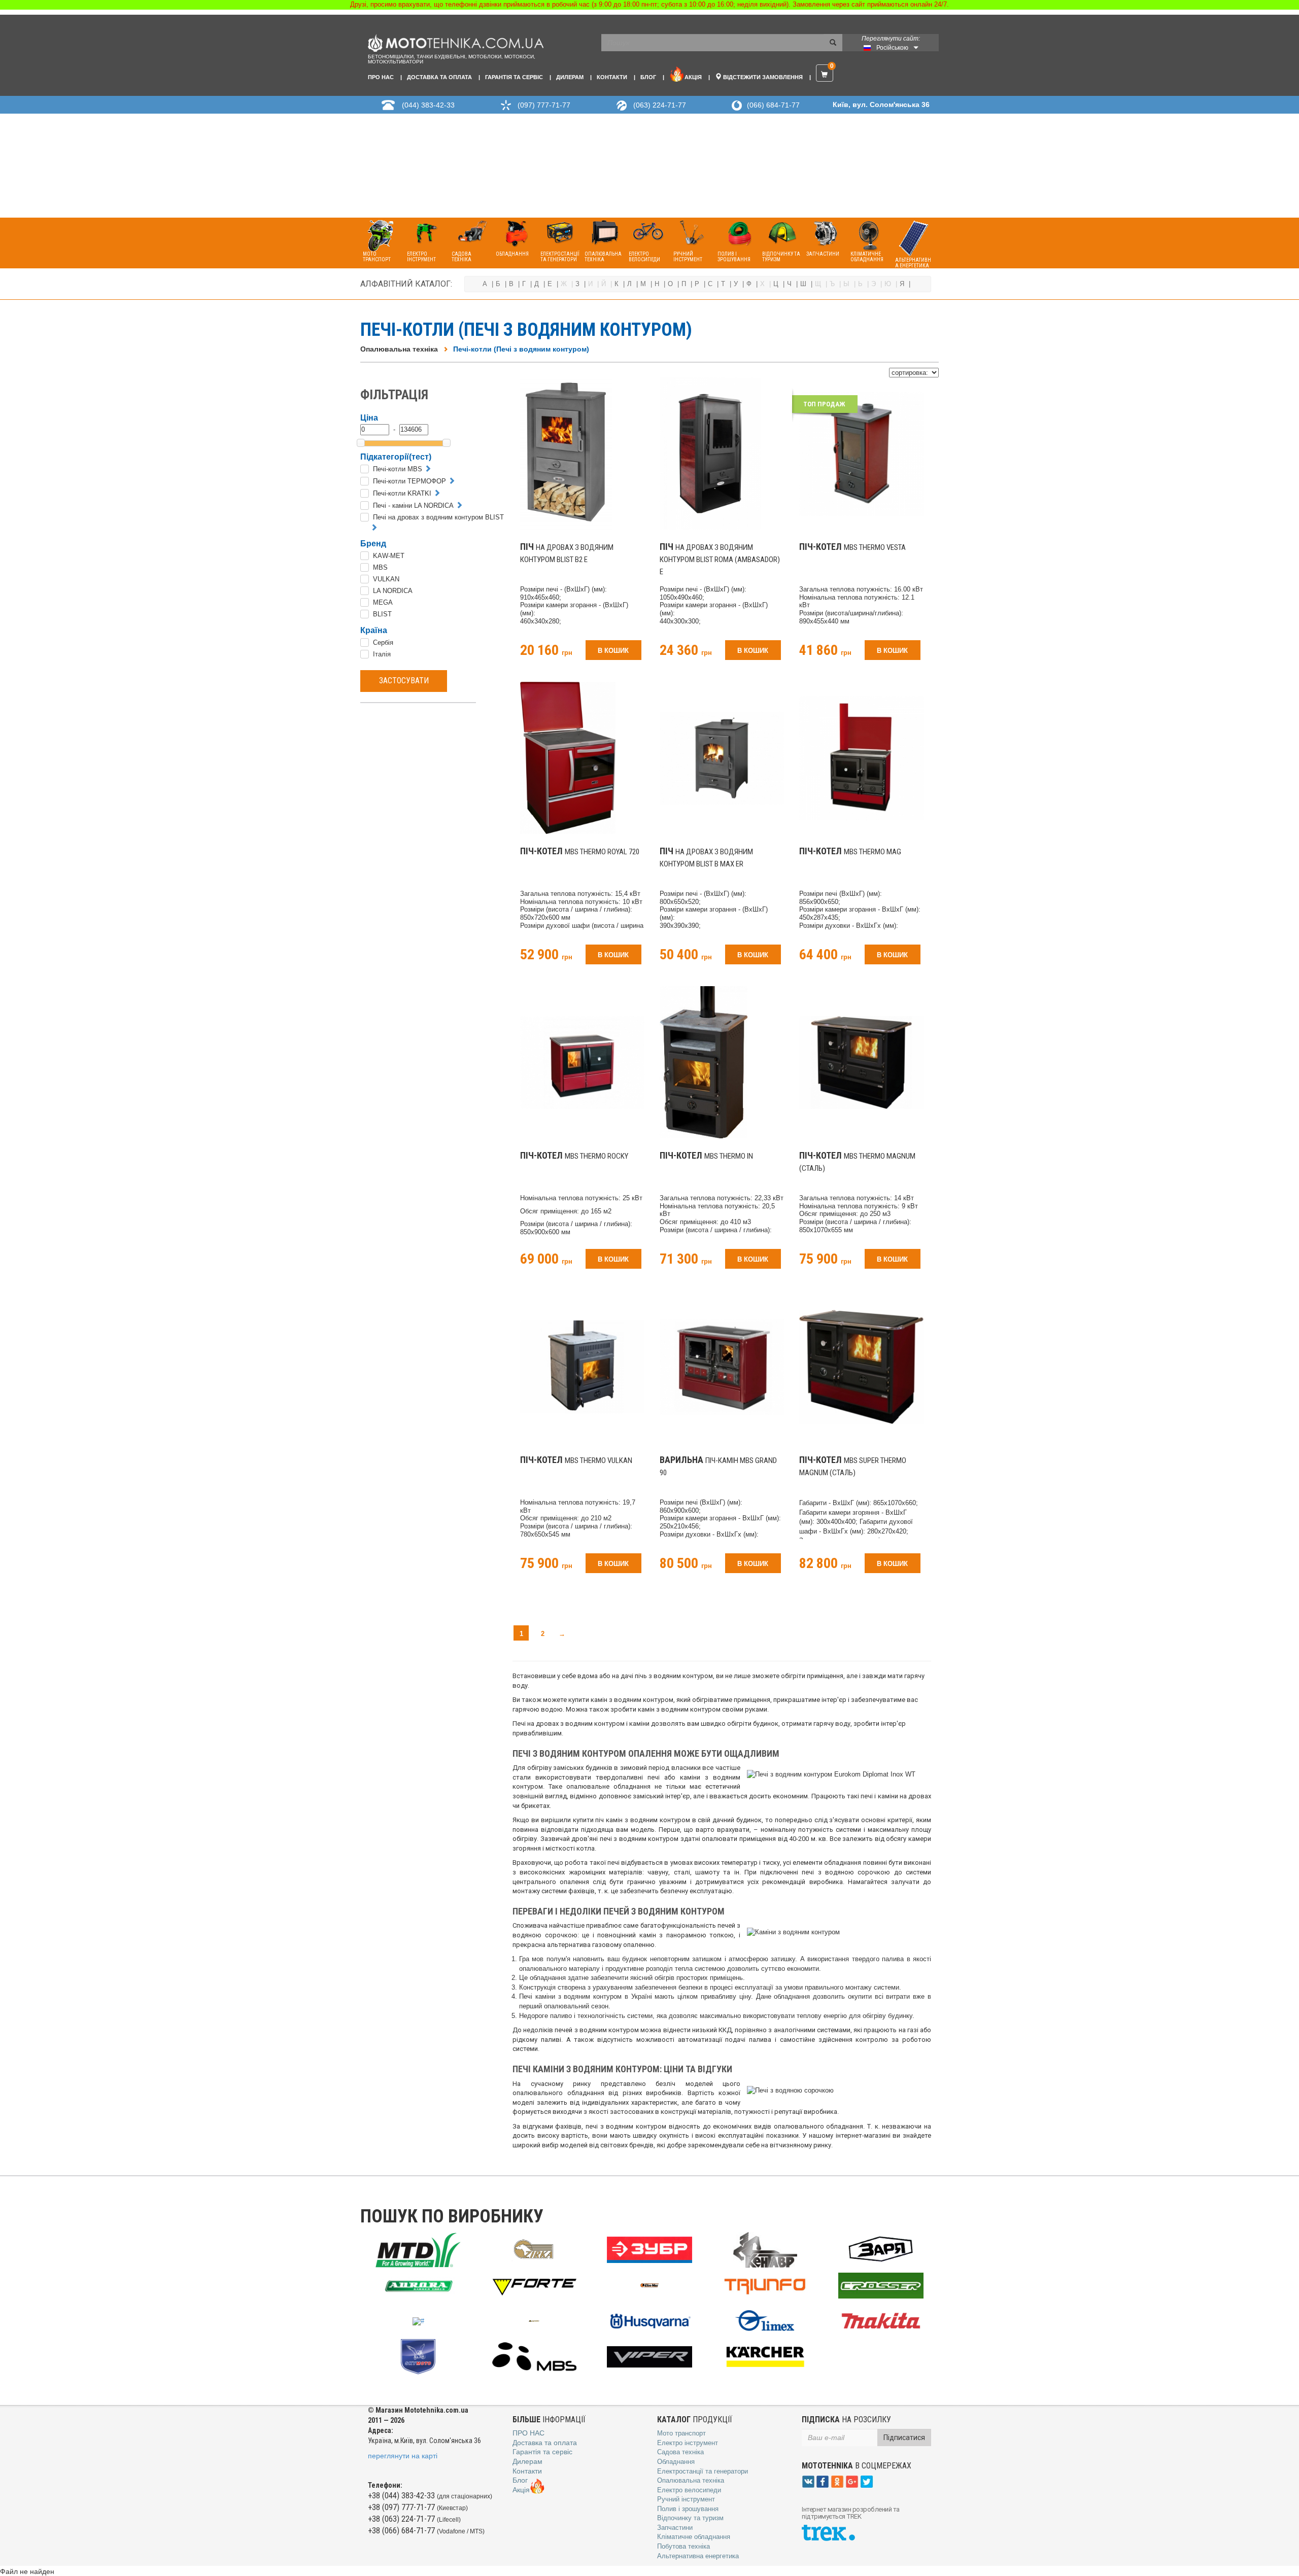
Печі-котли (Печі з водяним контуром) (521, 349)
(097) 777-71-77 (544, 105)
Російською (892, 48)
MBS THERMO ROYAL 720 (580, 852)
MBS (380, 567)
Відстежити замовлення (762, 77)
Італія (382, 654)
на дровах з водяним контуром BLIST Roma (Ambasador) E (720, 560)
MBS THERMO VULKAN (576, 1460)
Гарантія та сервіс (514, 77)
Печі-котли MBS (398, 469)
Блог (648, 77)
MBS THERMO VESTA (852, 547)
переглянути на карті (403, 2456)
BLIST (382, 614)
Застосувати (404, 681)
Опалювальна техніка (399, 349)
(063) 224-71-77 (660, 105)
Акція (693, 77)
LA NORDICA (393, 591)
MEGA (383, 602)
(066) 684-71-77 (773, 105)
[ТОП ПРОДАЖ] (861, 453)
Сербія (383, 642)
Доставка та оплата (439, 77)
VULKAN (386, 579)
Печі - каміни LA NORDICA (413, 506)
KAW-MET (389, 556)
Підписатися (904, 2438)
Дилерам (570, 77)
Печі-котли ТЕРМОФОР (409, 481)
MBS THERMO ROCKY (574, 1156)
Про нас (381, 77)
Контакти (612, 77)
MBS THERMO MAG (850, 852)
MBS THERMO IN (706, 1156)
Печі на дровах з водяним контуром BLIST (438, 517)
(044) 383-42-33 (428, 105)
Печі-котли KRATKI (402, 493)
